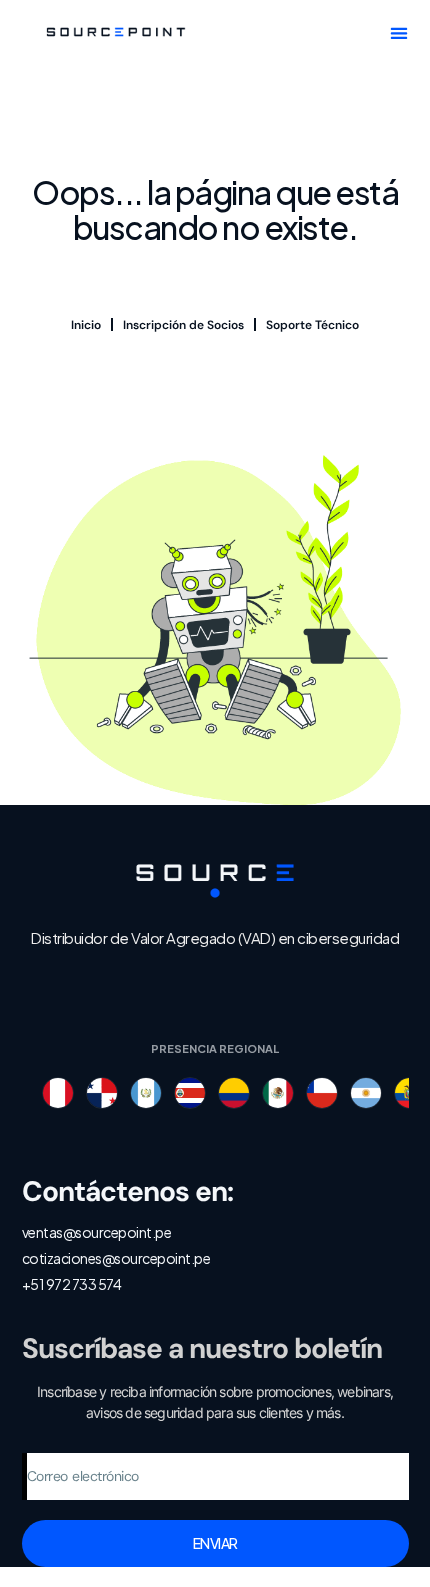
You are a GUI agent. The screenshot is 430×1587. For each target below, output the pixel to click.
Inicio (86, 325)
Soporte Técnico (312, 325)
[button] (399, 32)
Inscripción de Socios (183, 325)
